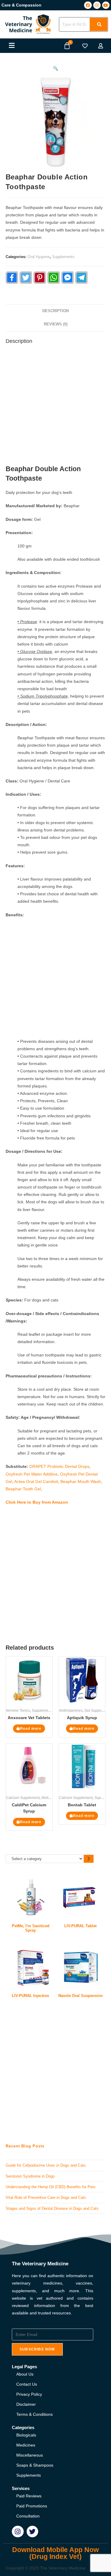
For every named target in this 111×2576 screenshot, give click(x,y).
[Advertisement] (55, 406)
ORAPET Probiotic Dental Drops (59, 1466)
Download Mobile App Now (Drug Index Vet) (55, 2553)
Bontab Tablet (82, 1805)
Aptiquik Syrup (82, 1718)
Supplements (63, 257)
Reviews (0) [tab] (56, 324)
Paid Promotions (32, 2506)
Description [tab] (55, 311)
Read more (31, 1729)
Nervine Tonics (18, 1711)
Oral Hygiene (39, 257)
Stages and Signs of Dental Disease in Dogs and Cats (52, 2208)
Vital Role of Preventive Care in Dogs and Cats (46, 2198)
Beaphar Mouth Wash (81, 1481)
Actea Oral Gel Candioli (36, 1481)
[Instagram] (97, 5)
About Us (25, 2374)
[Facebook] (88, 5)
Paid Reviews (29, 2496)
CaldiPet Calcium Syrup (29, 1808)
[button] (12, 46)
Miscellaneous (30, 2455)
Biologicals (26, 2435)
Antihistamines (71, 1711)
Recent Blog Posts (25, 2146)
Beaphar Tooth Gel (23, 1489)
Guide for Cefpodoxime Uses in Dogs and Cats (46, 2165)
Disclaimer (26, 2404)
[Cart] (67, 46)
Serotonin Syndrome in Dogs (30, 2176)
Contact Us (27, 2384)
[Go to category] (89, 1859)
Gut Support (94, 1711)
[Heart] (85, 46)
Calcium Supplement (23, 1798)
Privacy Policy (29, 2394)
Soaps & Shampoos (35, 2465)
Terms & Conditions (34, 2414)
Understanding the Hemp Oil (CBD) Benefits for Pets (51, 2187)
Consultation (28, 2516)
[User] (101, 46)
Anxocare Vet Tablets (29, 1718)
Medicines (26, 2445)
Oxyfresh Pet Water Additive (32, 1474)
